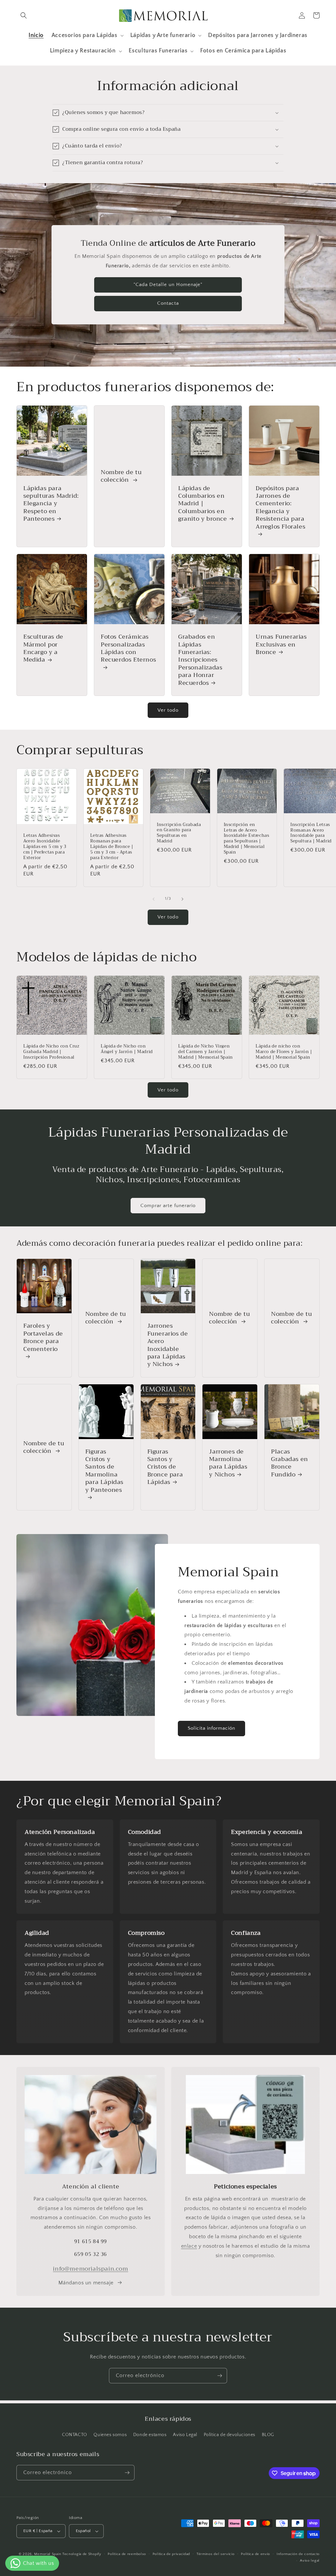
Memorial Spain (48, 2554)
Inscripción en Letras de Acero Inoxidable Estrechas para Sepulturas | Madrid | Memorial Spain (247, 839)
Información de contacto (298, 2554)
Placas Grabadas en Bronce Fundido (290, 1463)
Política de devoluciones (230, 2435)
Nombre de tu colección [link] (121, 476)
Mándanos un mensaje (86, 2283)
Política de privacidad (171, 2554)
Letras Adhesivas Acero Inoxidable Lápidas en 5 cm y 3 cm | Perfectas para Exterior (45, 847)
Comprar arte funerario (168, 1206)
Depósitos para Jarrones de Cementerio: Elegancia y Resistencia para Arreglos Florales (280, 508)
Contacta (168, 303)
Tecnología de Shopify (82, 2554)
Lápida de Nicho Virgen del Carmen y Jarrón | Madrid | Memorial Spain (206, 1052)
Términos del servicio (216, 2554)
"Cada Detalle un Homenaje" (168, 285)
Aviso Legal (185, 2435)
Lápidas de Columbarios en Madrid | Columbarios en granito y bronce (203, 504)
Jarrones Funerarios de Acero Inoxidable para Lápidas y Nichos (168, 1345)
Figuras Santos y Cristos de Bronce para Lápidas (165, 1467)
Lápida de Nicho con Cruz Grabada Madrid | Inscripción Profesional (51, 1052)
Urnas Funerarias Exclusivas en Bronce (281, 644)
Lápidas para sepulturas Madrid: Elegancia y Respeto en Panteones (51, 504)
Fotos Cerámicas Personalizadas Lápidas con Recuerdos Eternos (128, 649)
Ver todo (168, 710)
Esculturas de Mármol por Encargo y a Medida (43, 648)
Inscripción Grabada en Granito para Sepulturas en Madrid (179, 833)
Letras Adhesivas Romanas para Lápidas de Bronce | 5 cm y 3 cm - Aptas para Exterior (112, 847)
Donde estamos (150, 2435)
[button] (24, 15)
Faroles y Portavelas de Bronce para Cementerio (43, 1338)
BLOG (268, 2435)
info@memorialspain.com (90, 2269)
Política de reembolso (127, 2554)
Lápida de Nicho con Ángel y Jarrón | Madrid (127, 1049)
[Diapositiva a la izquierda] (154, 899)
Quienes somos (110, 2435)
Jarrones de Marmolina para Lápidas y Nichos (228, 1463)
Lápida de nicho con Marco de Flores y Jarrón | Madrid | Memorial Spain (284, 1052)
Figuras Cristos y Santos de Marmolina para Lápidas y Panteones (104, 1471)
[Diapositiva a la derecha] (182, 899)
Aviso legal (310, 2561)
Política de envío (255, 2554)
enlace (189, 2246)
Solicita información (211, 1728)
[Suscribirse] (220, 2376)
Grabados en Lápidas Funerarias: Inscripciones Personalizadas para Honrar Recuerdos (200, 660)
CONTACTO (75, 2435)
